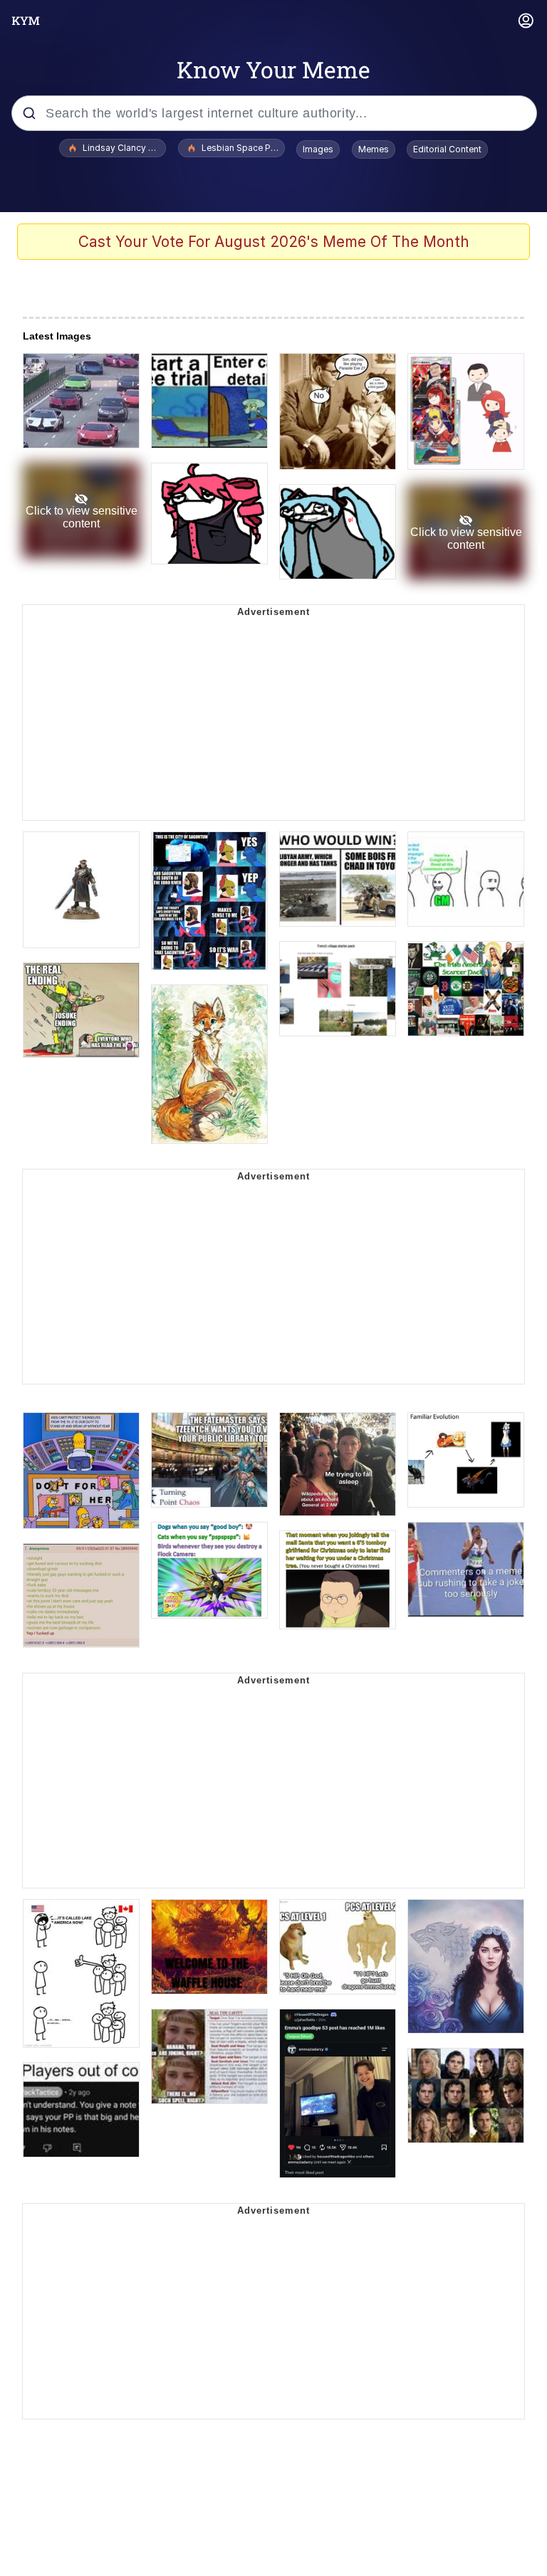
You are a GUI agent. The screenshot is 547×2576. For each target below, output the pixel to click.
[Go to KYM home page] (26, 21)
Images (318, 149)
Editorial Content (447, 149)
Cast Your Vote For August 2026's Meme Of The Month (274, 242)
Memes (374, 149)
